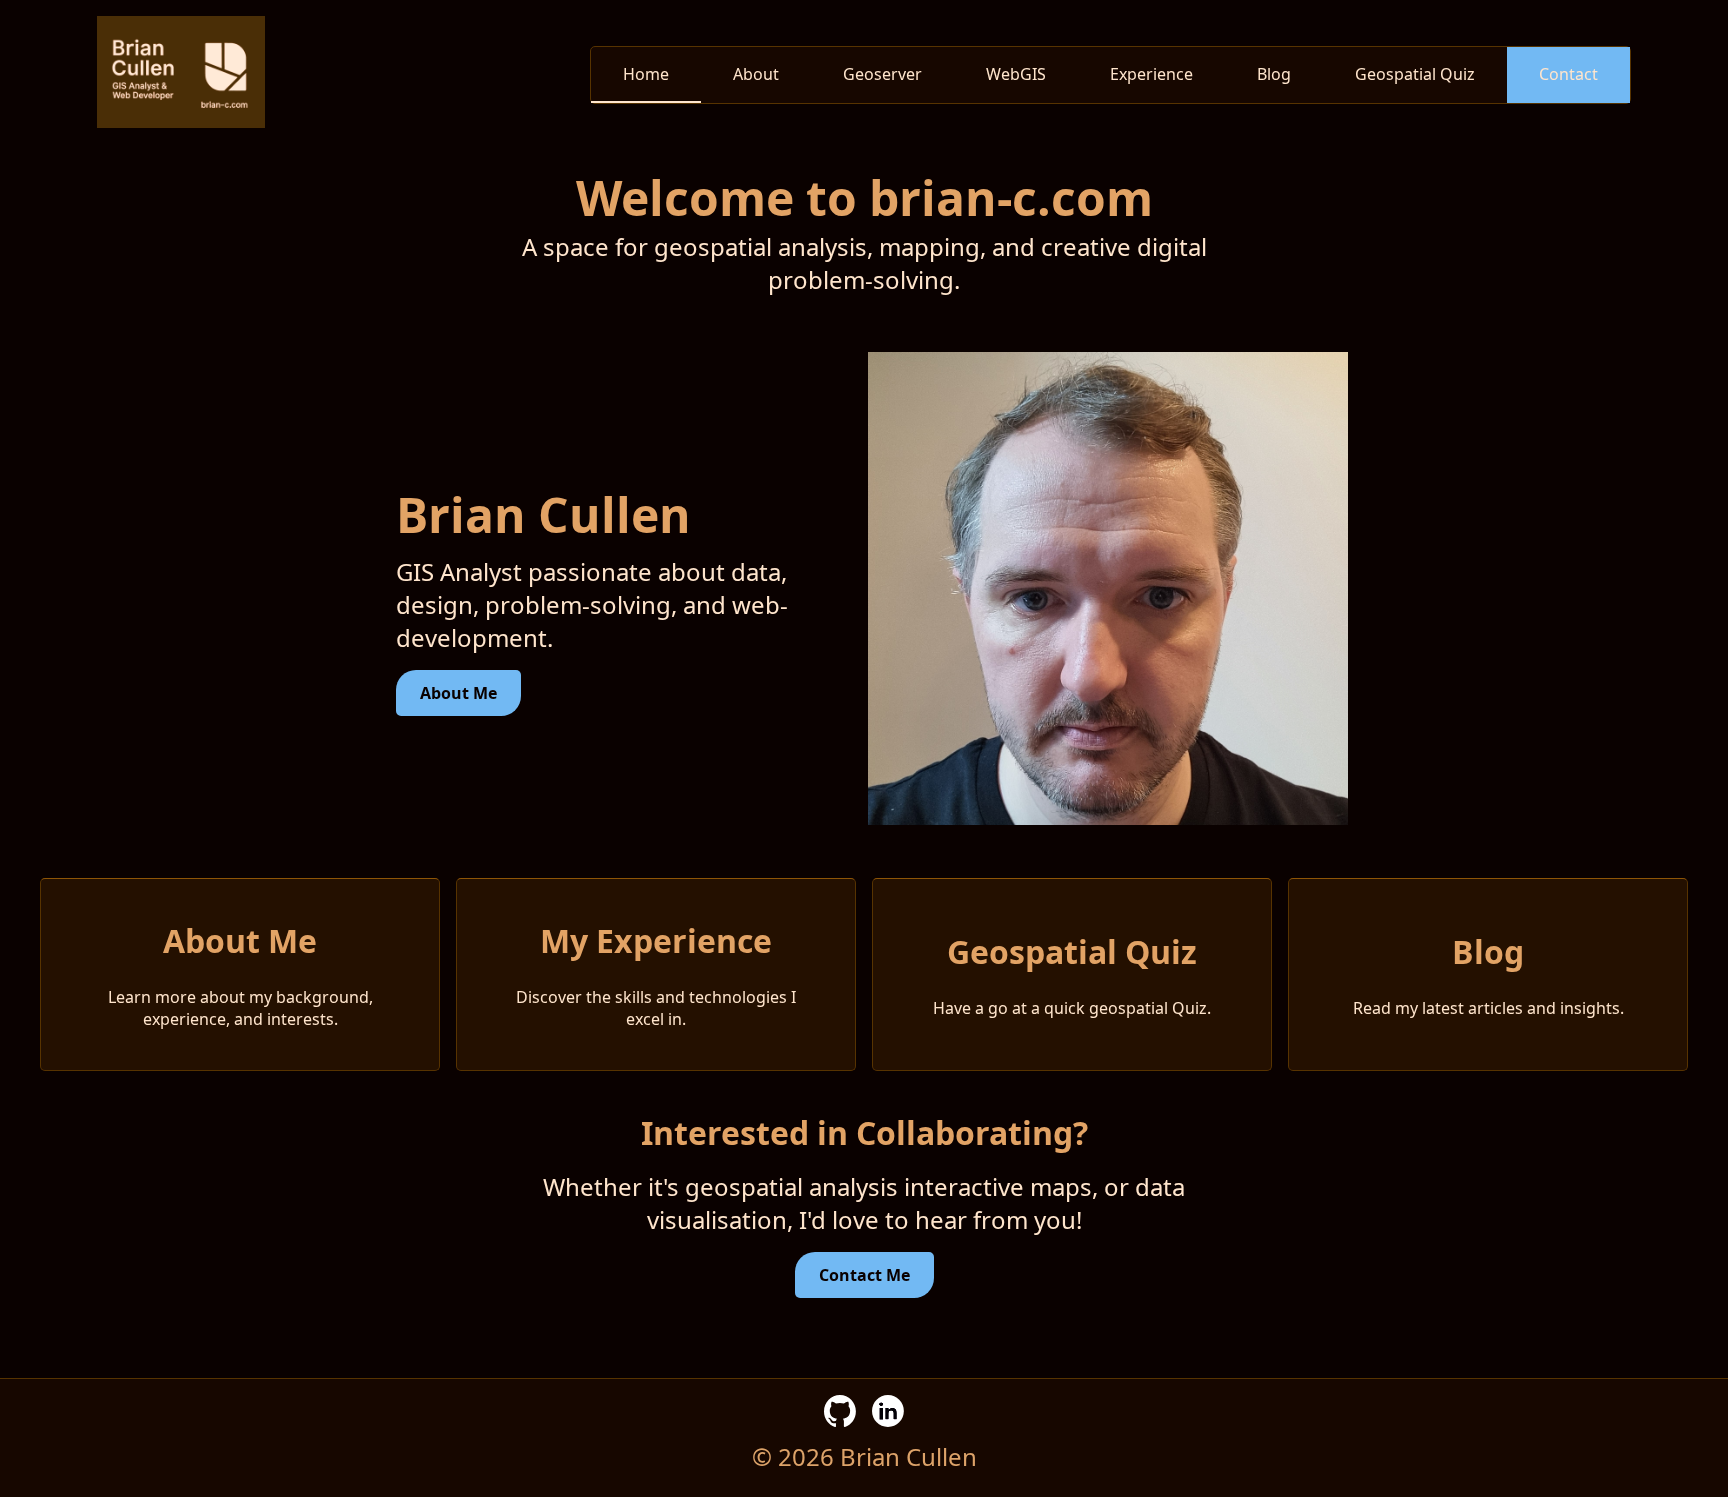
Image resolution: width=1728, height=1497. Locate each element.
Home (646, 74)
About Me (458, 693)
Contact (1568, 74)
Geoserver (882, 74)
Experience (1151, 74)
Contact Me (864, 1275)
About (756, 74)
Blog (1274, 74)
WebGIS (1016, 74)
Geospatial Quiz (1415, 74)
